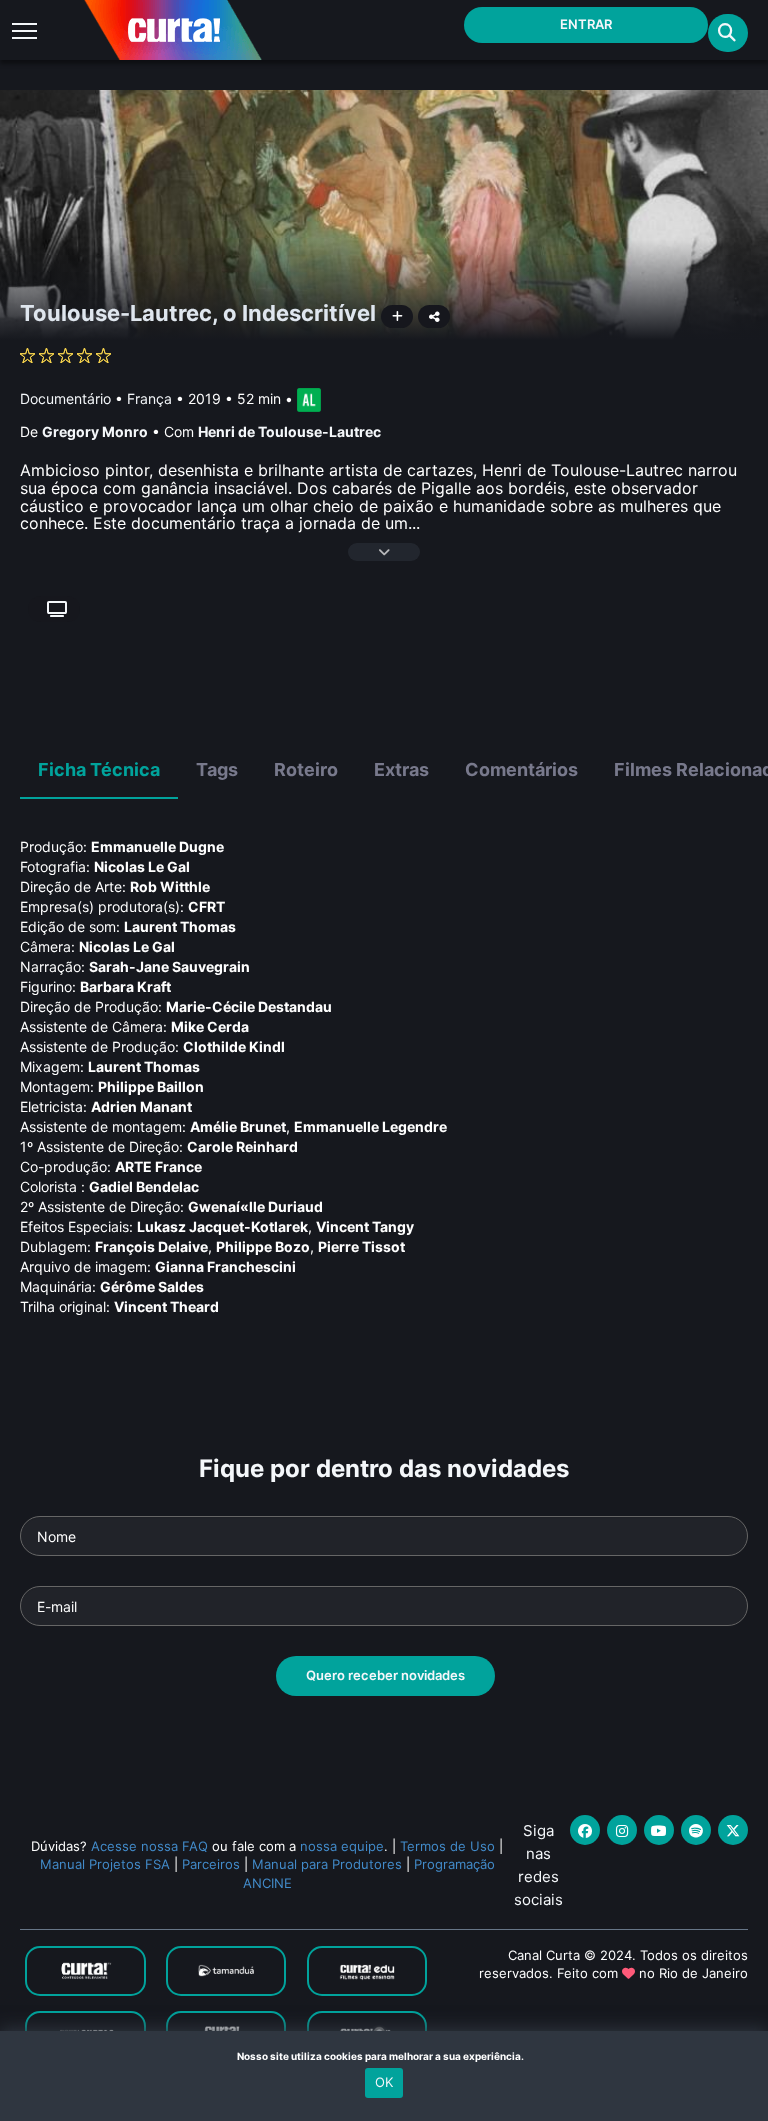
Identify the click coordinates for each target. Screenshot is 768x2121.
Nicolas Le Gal (142, 866)
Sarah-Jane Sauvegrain (169, 966)
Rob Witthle (170, 886)
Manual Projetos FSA (105, 1864)
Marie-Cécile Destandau (249, 1006)
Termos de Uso (447, 1846)
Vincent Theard (166, 1306)
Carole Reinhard (242, 1146)
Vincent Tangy (365, 1226)
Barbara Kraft (125, 986)
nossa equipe (342, 1846)
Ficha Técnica (99, 769)
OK (384, 2082)
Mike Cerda (210, 1026)
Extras (401, 769)
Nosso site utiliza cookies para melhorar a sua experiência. (384, 2056)
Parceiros (211, 1864)
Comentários (521, 769)
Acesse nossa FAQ (149, 1846)
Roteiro (306, 769)
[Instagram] (622, 1830)
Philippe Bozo (263, 1246)
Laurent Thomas (180, 926)
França (149, 398)
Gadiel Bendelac (144, 1186)
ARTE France (158, 1166)
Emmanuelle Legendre (370, 1126)
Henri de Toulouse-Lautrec (289, 431)
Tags (217, 769)
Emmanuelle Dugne (157, 846)
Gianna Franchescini (225, 1266)
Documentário (65, 398)
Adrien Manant (141, 1106)
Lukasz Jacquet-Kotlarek (222, 1226)
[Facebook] (585, 1830)
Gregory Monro (95, 431)
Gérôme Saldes (152, 1286)
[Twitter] (733, 1830)
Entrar (586, 24)
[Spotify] (696, 1830)
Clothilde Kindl (234, 1046)
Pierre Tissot (361, 1246)
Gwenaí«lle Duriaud (255, 1206)
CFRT (206, 906)
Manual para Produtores (327, 1864)
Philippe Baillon (151, 1086)
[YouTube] (659, 1830)
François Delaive (151, 1246)
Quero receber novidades (385, 1675)
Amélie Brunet (238, 1126)
